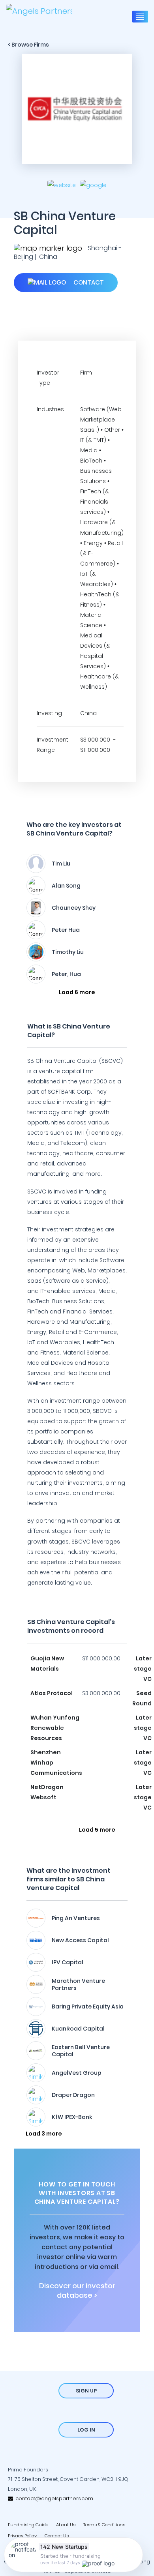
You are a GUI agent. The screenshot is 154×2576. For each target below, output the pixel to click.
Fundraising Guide (28, 2525)
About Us (66, 2525)
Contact (88, 282)
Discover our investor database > (77, 2291)
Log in (86, 2430)
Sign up (86, 2391)
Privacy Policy (22, 2536)
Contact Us (57, 2536)
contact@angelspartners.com (53, 2498)
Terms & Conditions (104, 2525)
